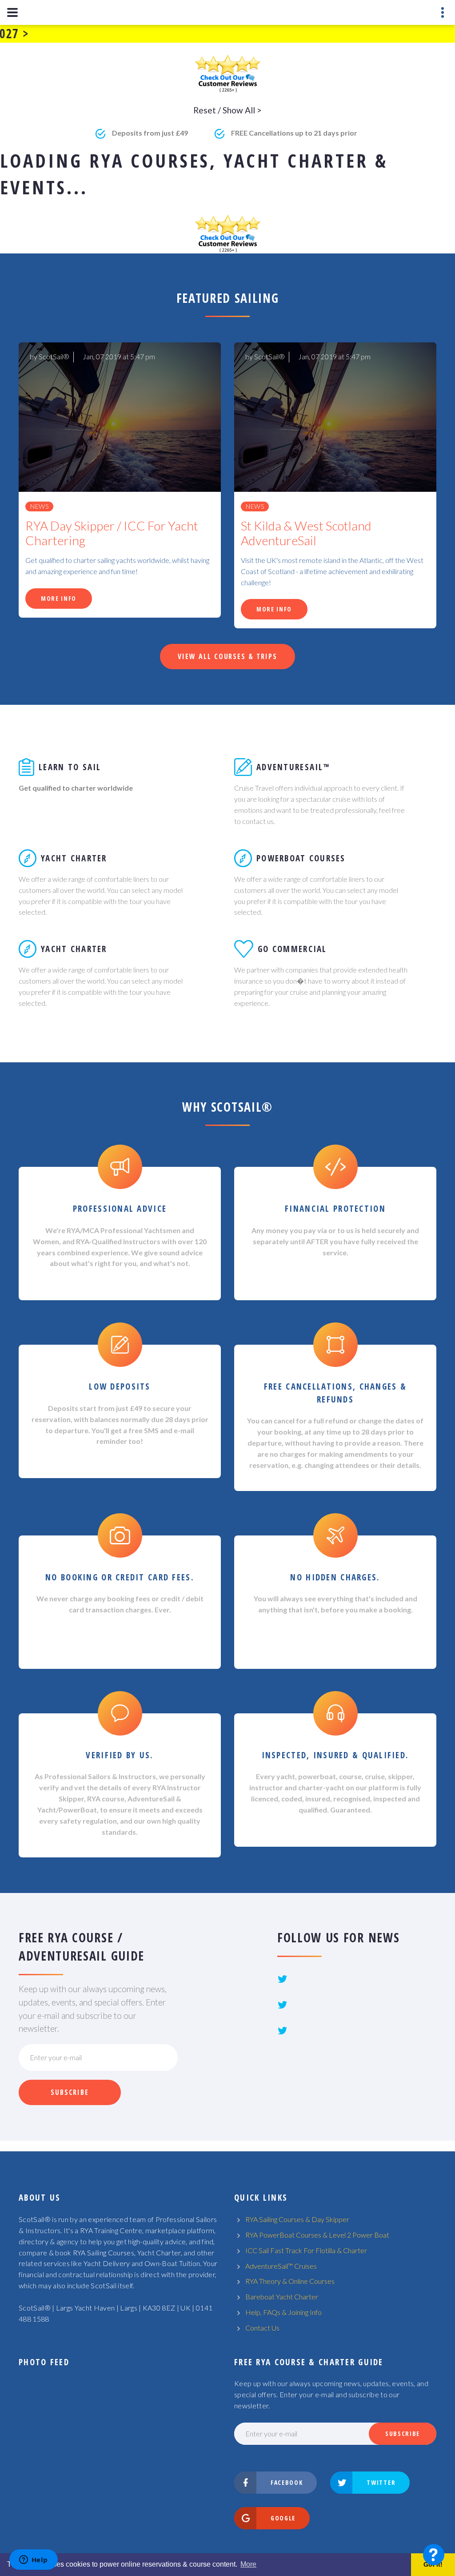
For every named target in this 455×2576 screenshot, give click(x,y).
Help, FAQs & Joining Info (283, 2312)
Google (283, 2518)
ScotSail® (54, 356)
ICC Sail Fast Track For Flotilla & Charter (306, 2250)
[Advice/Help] (434, 2555)
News (39, 506)
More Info (59, 598)
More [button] (248, 2564)
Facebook (287, 2482)
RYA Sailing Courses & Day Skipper (297, 2219)
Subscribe (70, 2092)
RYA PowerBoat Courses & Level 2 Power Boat (317, 2235)
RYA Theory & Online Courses (290, 2281)
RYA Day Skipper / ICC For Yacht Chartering (112, 533)
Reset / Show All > (227, 110)
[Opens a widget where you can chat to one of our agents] (33, 2560)
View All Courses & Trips (227, 656)
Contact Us (262, 2328)
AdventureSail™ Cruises (281, 2266)
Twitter (381, 2482)
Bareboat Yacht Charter (282, 2297)
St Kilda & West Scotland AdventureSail (306, 533)
